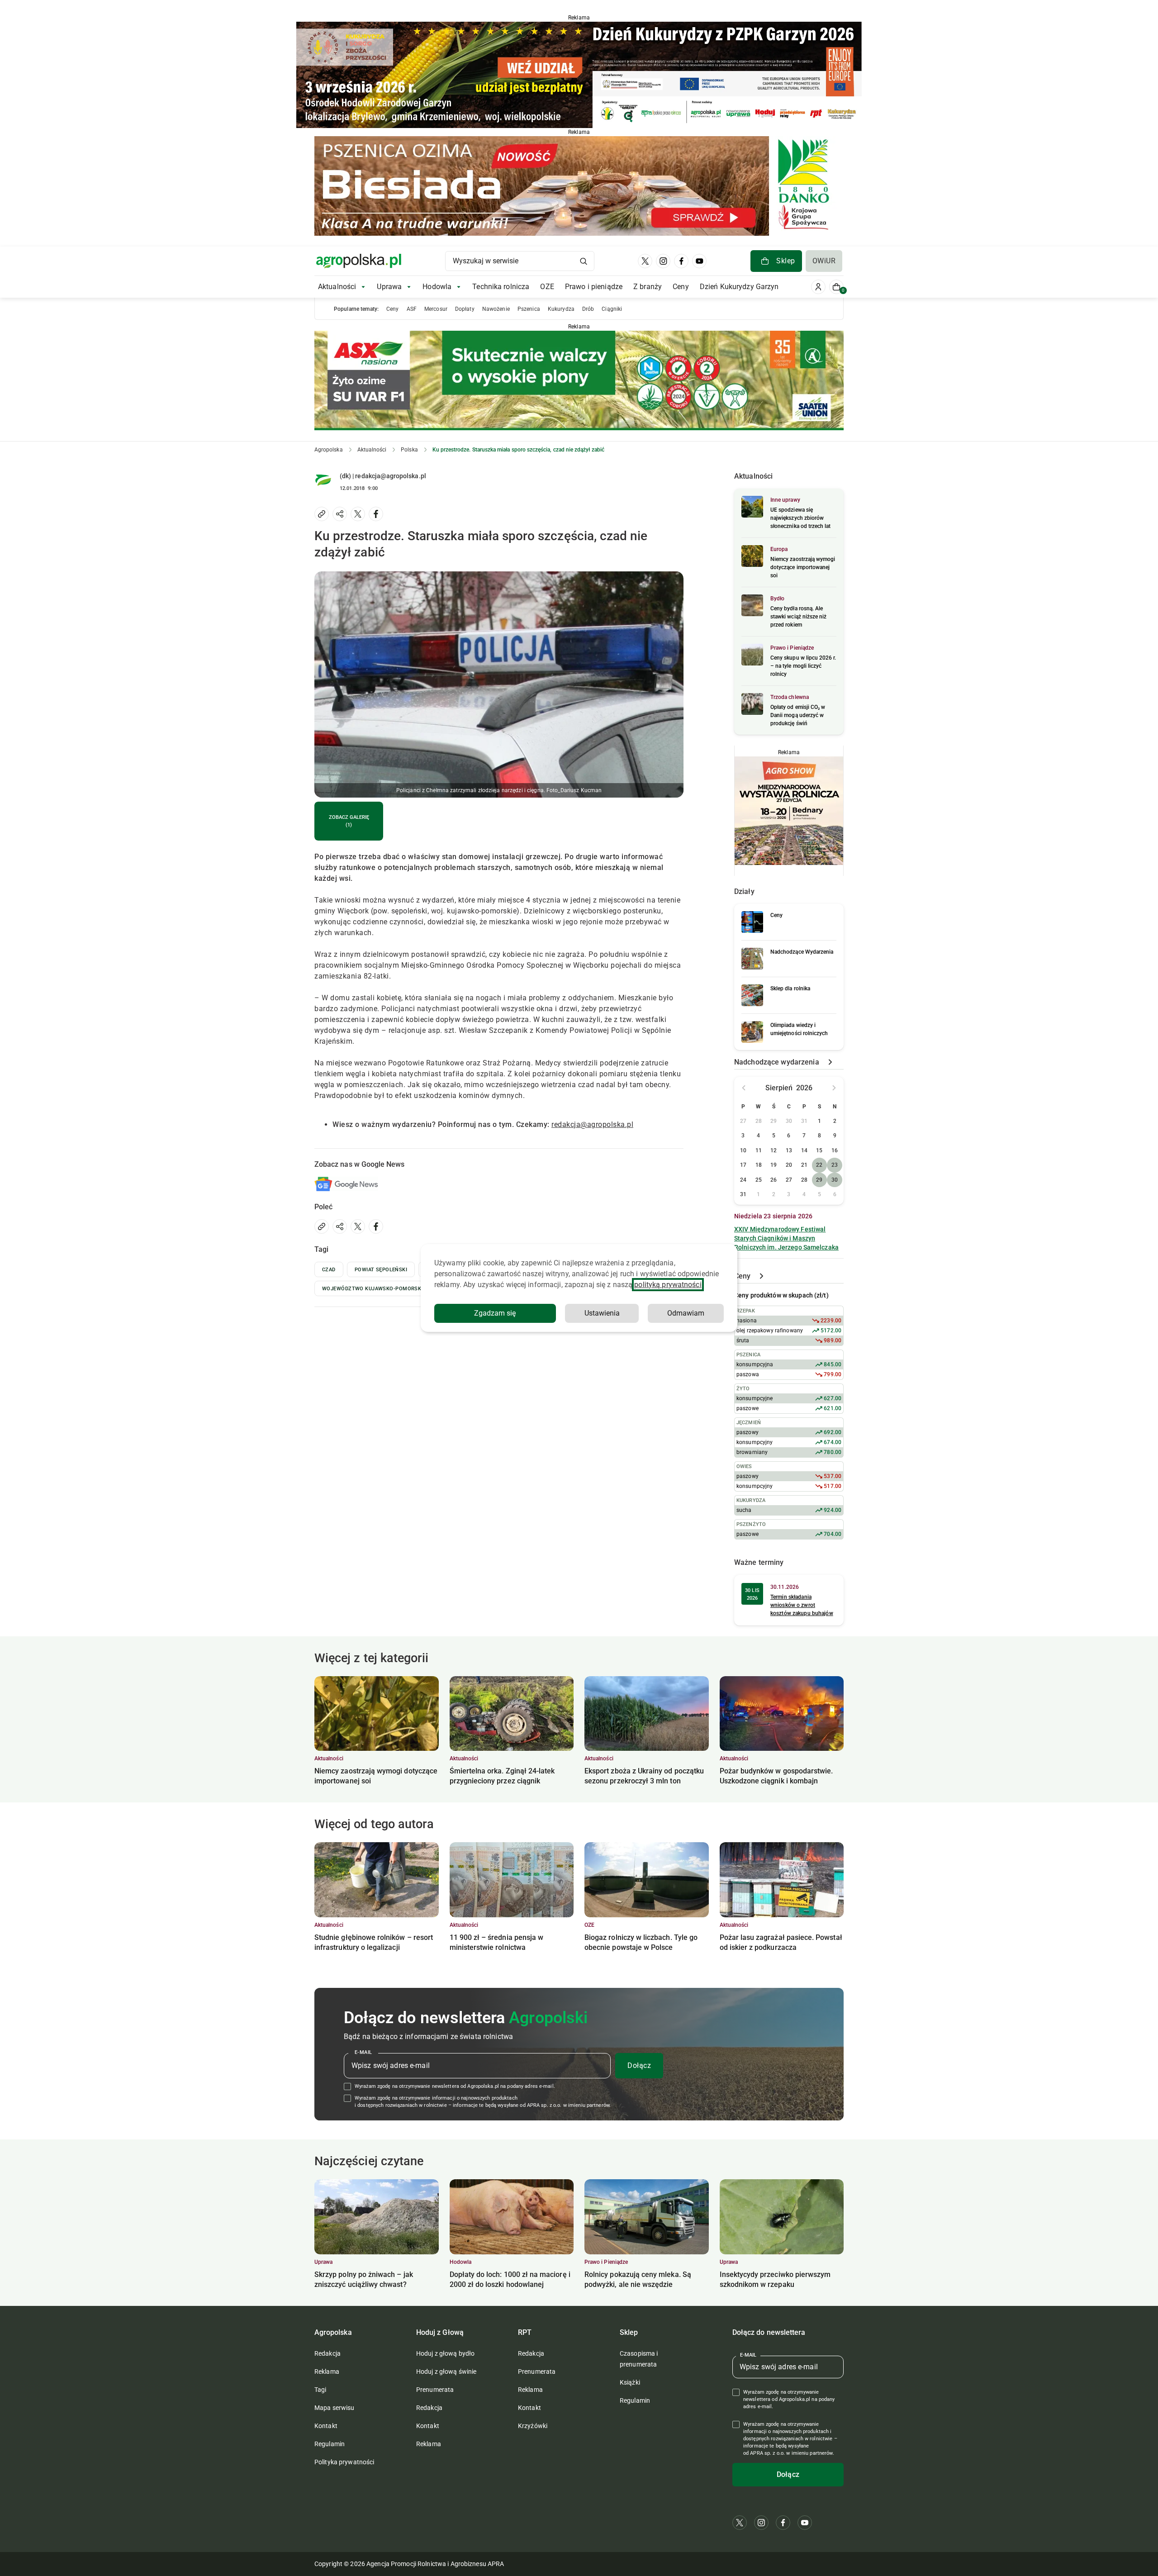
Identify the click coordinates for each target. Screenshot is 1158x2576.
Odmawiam (686, 1313)
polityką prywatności (668, 1285)
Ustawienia (602, 1313)
